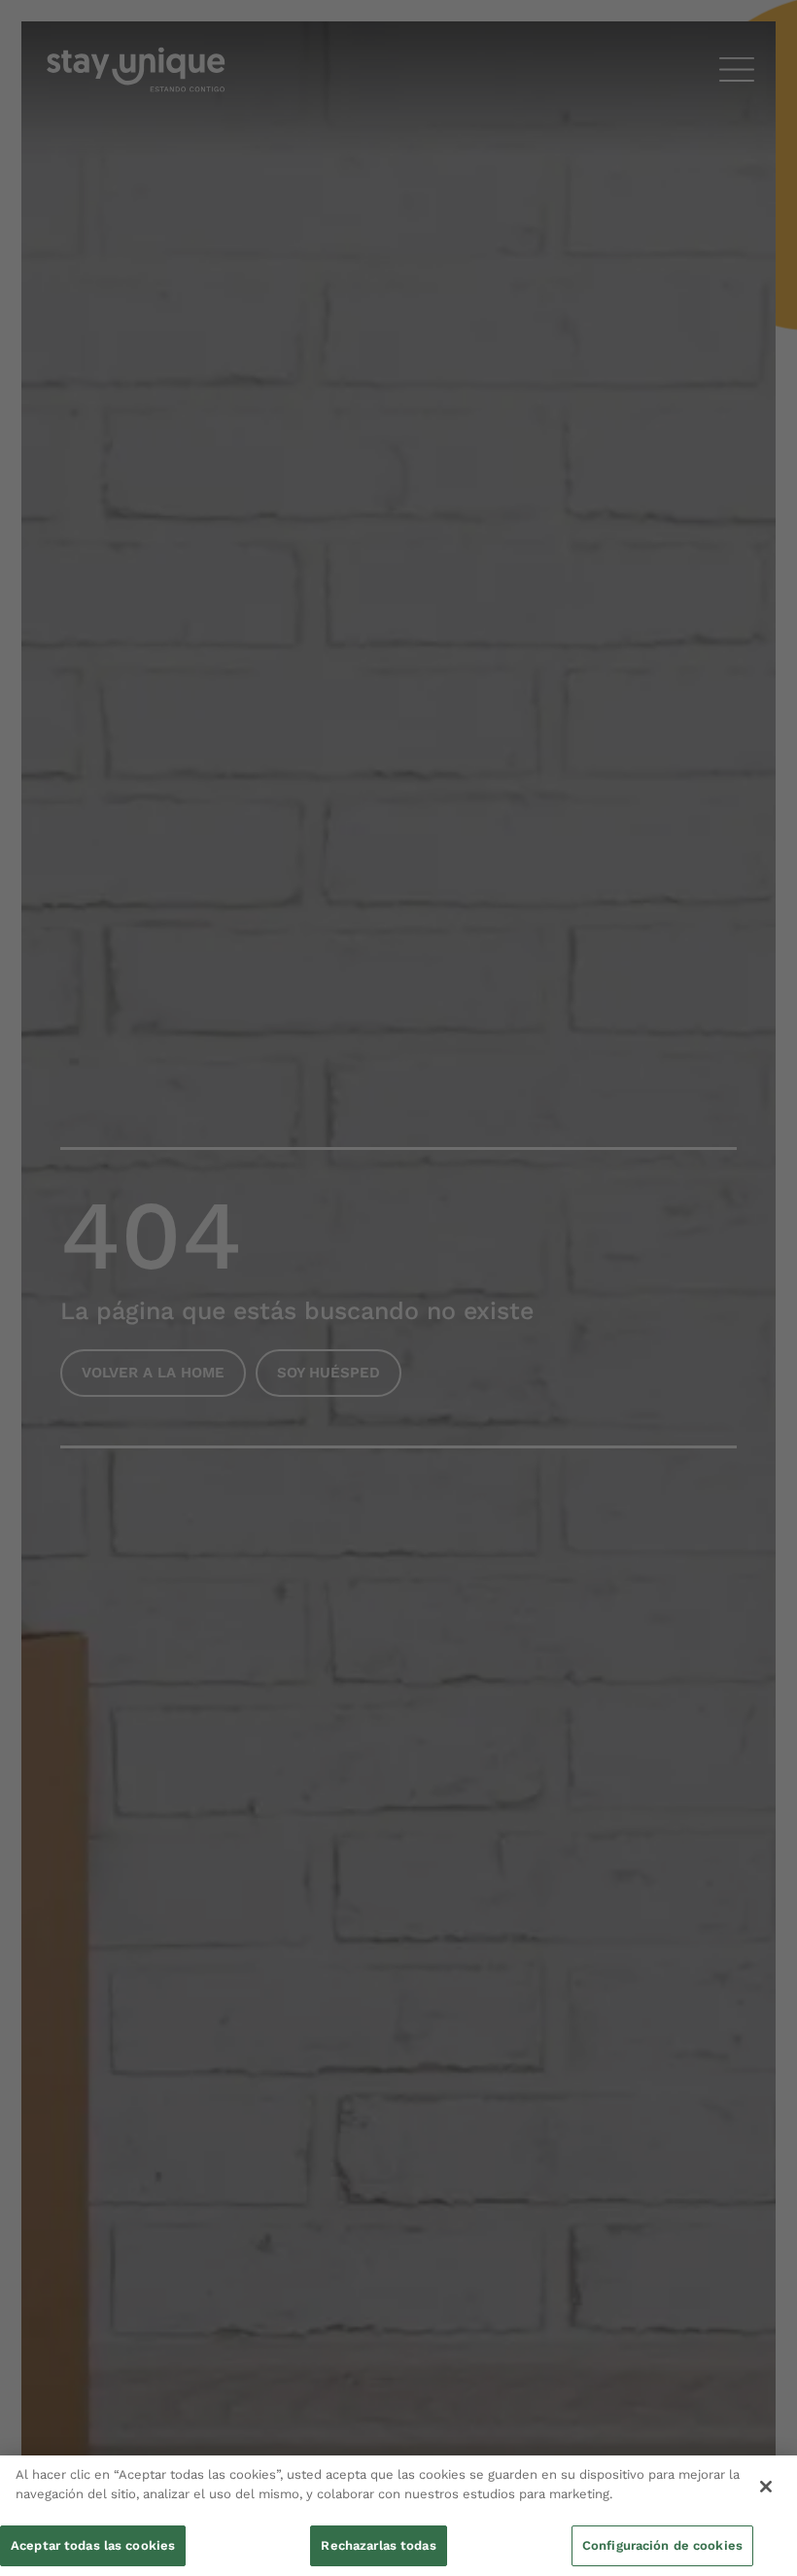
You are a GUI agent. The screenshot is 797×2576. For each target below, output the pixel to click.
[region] (398, 2516)
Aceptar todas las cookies (93, 2545)
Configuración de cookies (662, 2545)
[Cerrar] (766, 2487)
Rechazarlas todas (378, 2545)
